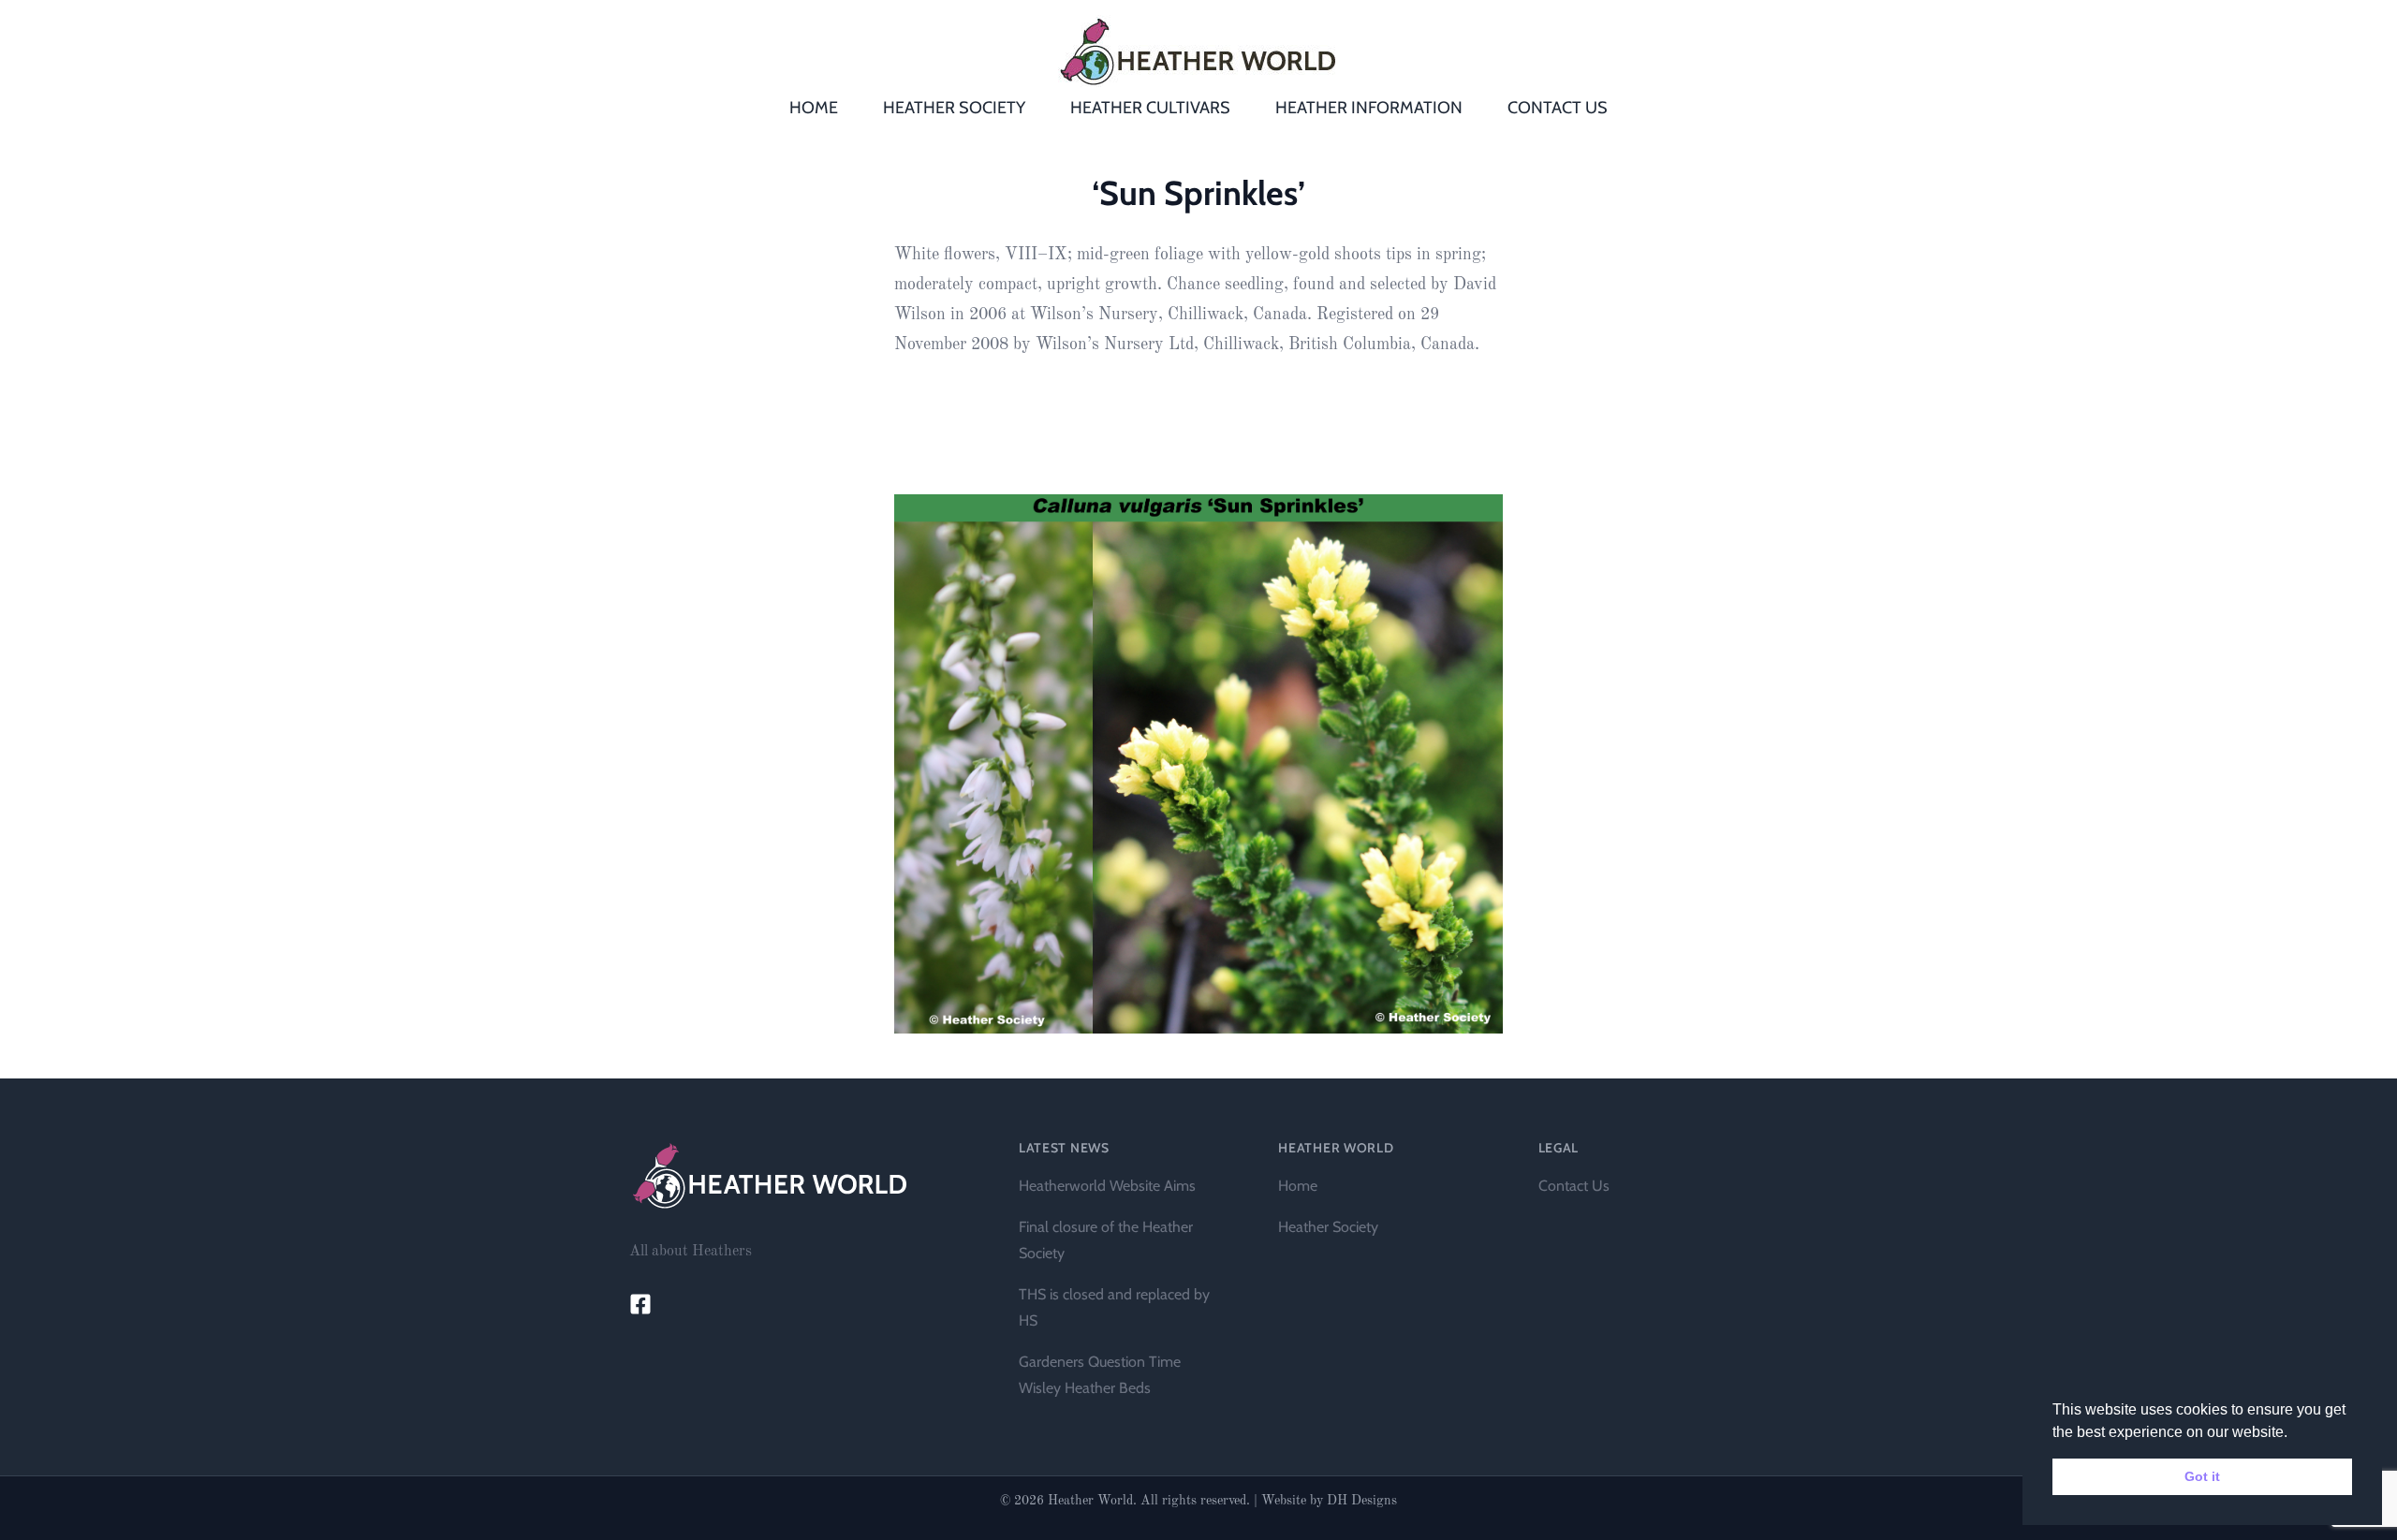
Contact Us (1574, 1186)
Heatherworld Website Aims (1107, 1186)
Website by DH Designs (1329, 1501)
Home (1298, 1186)
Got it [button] (2202, 1476)
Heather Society (1328, 1227)
